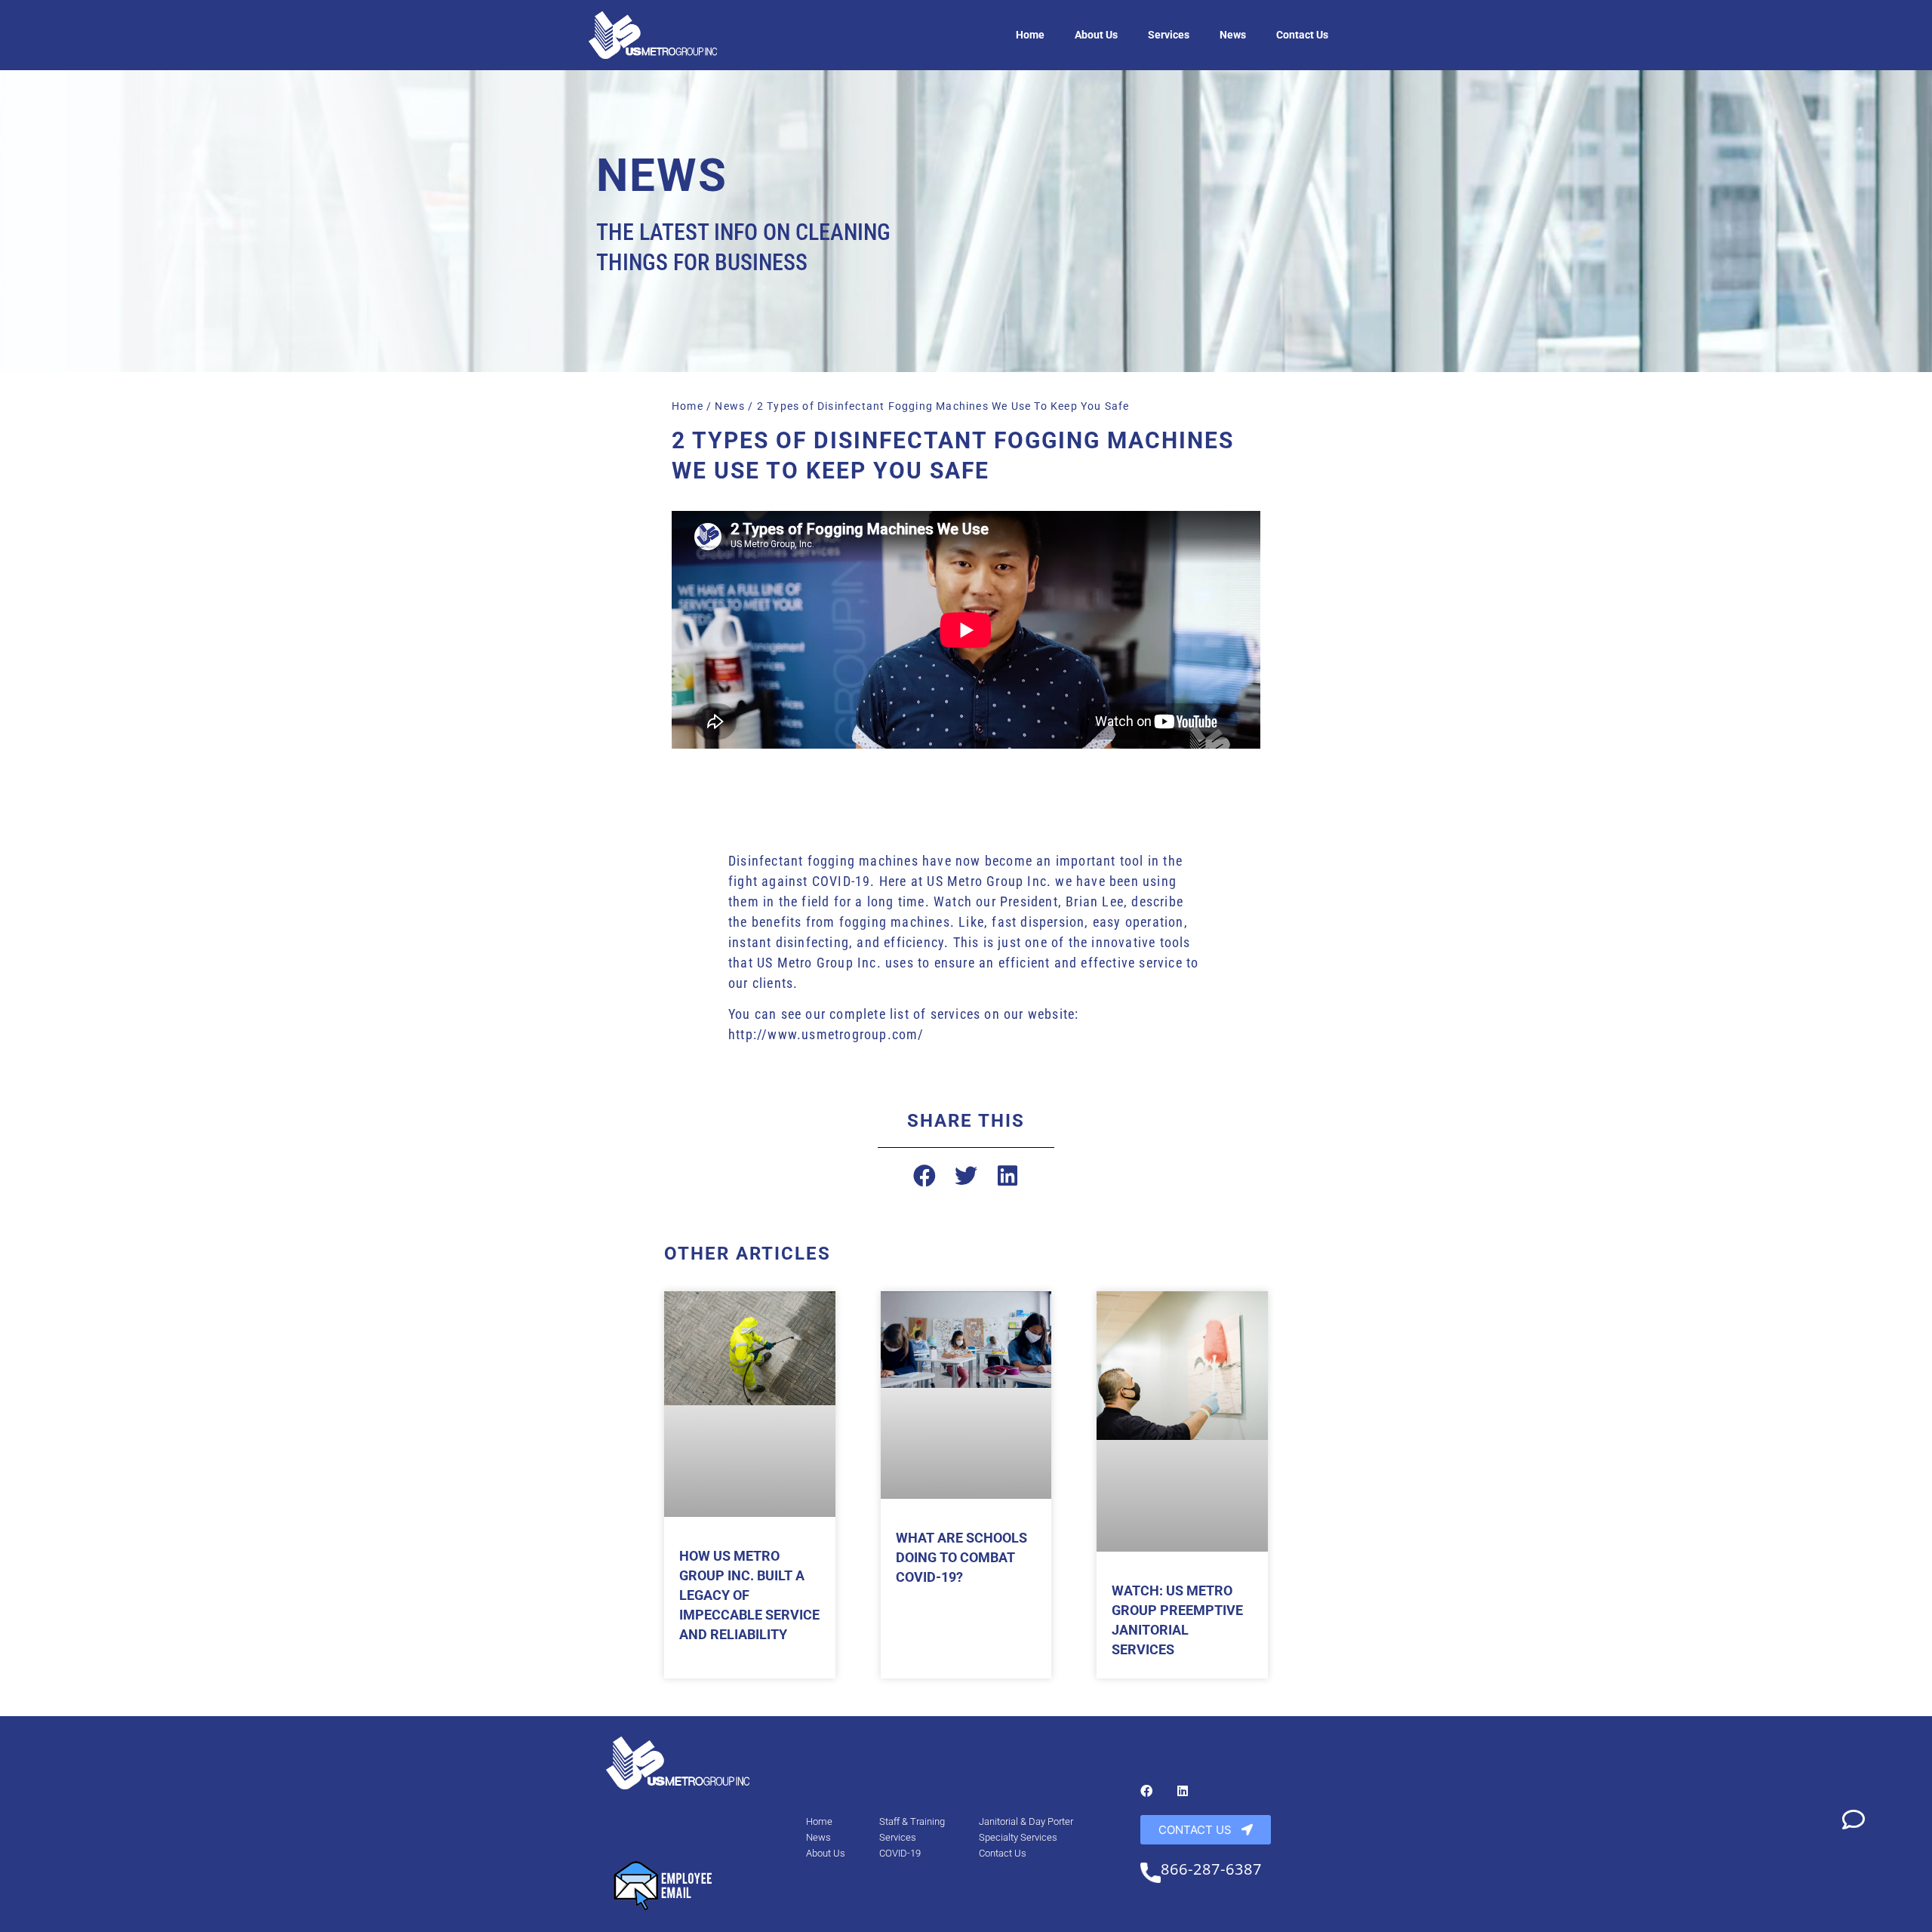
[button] (925, 1176)
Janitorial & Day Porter (1026, 1821)
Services (1169, 35)
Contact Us (1302, 35)
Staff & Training (912, 1821)
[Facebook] (1146, 1791)
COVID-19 (900, 1853)
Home (1030, 35)
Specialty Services (1018, 1837)
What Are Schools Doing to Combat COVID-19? (961, 1557)
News (1233, 35)
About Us (1096, 35)
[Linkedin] (1183, 1791)
